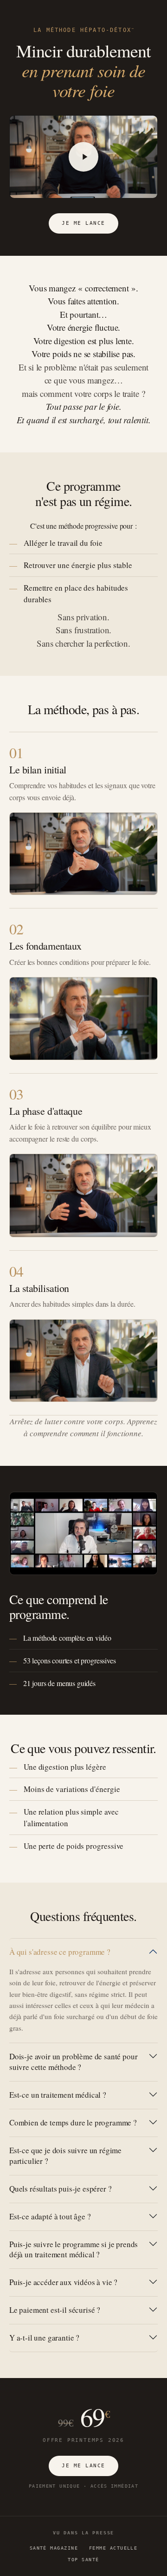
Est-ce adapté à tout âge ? (50, 2216)
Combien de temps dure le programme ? (73, 2122)
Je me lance (83, 223)
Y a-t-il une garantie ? (44, 2338)
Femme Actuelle (113, 2548)
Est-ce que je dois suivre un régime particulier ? (65, 2156)
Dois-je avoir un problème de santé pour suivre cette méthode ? (73, 2062)
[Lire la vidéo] (83, 157)
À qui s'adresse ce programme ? (60, 1952)
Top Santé (83, 2559)
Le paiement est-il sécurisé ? (55, 2310)
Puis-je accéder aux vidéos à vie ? (63, 2282)
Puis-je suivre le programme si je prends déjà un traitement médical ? (74, 2249)
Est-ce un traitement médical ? (58, 2095)
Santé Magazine (54, 2548)
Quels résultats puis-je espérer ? (60, 2189)
